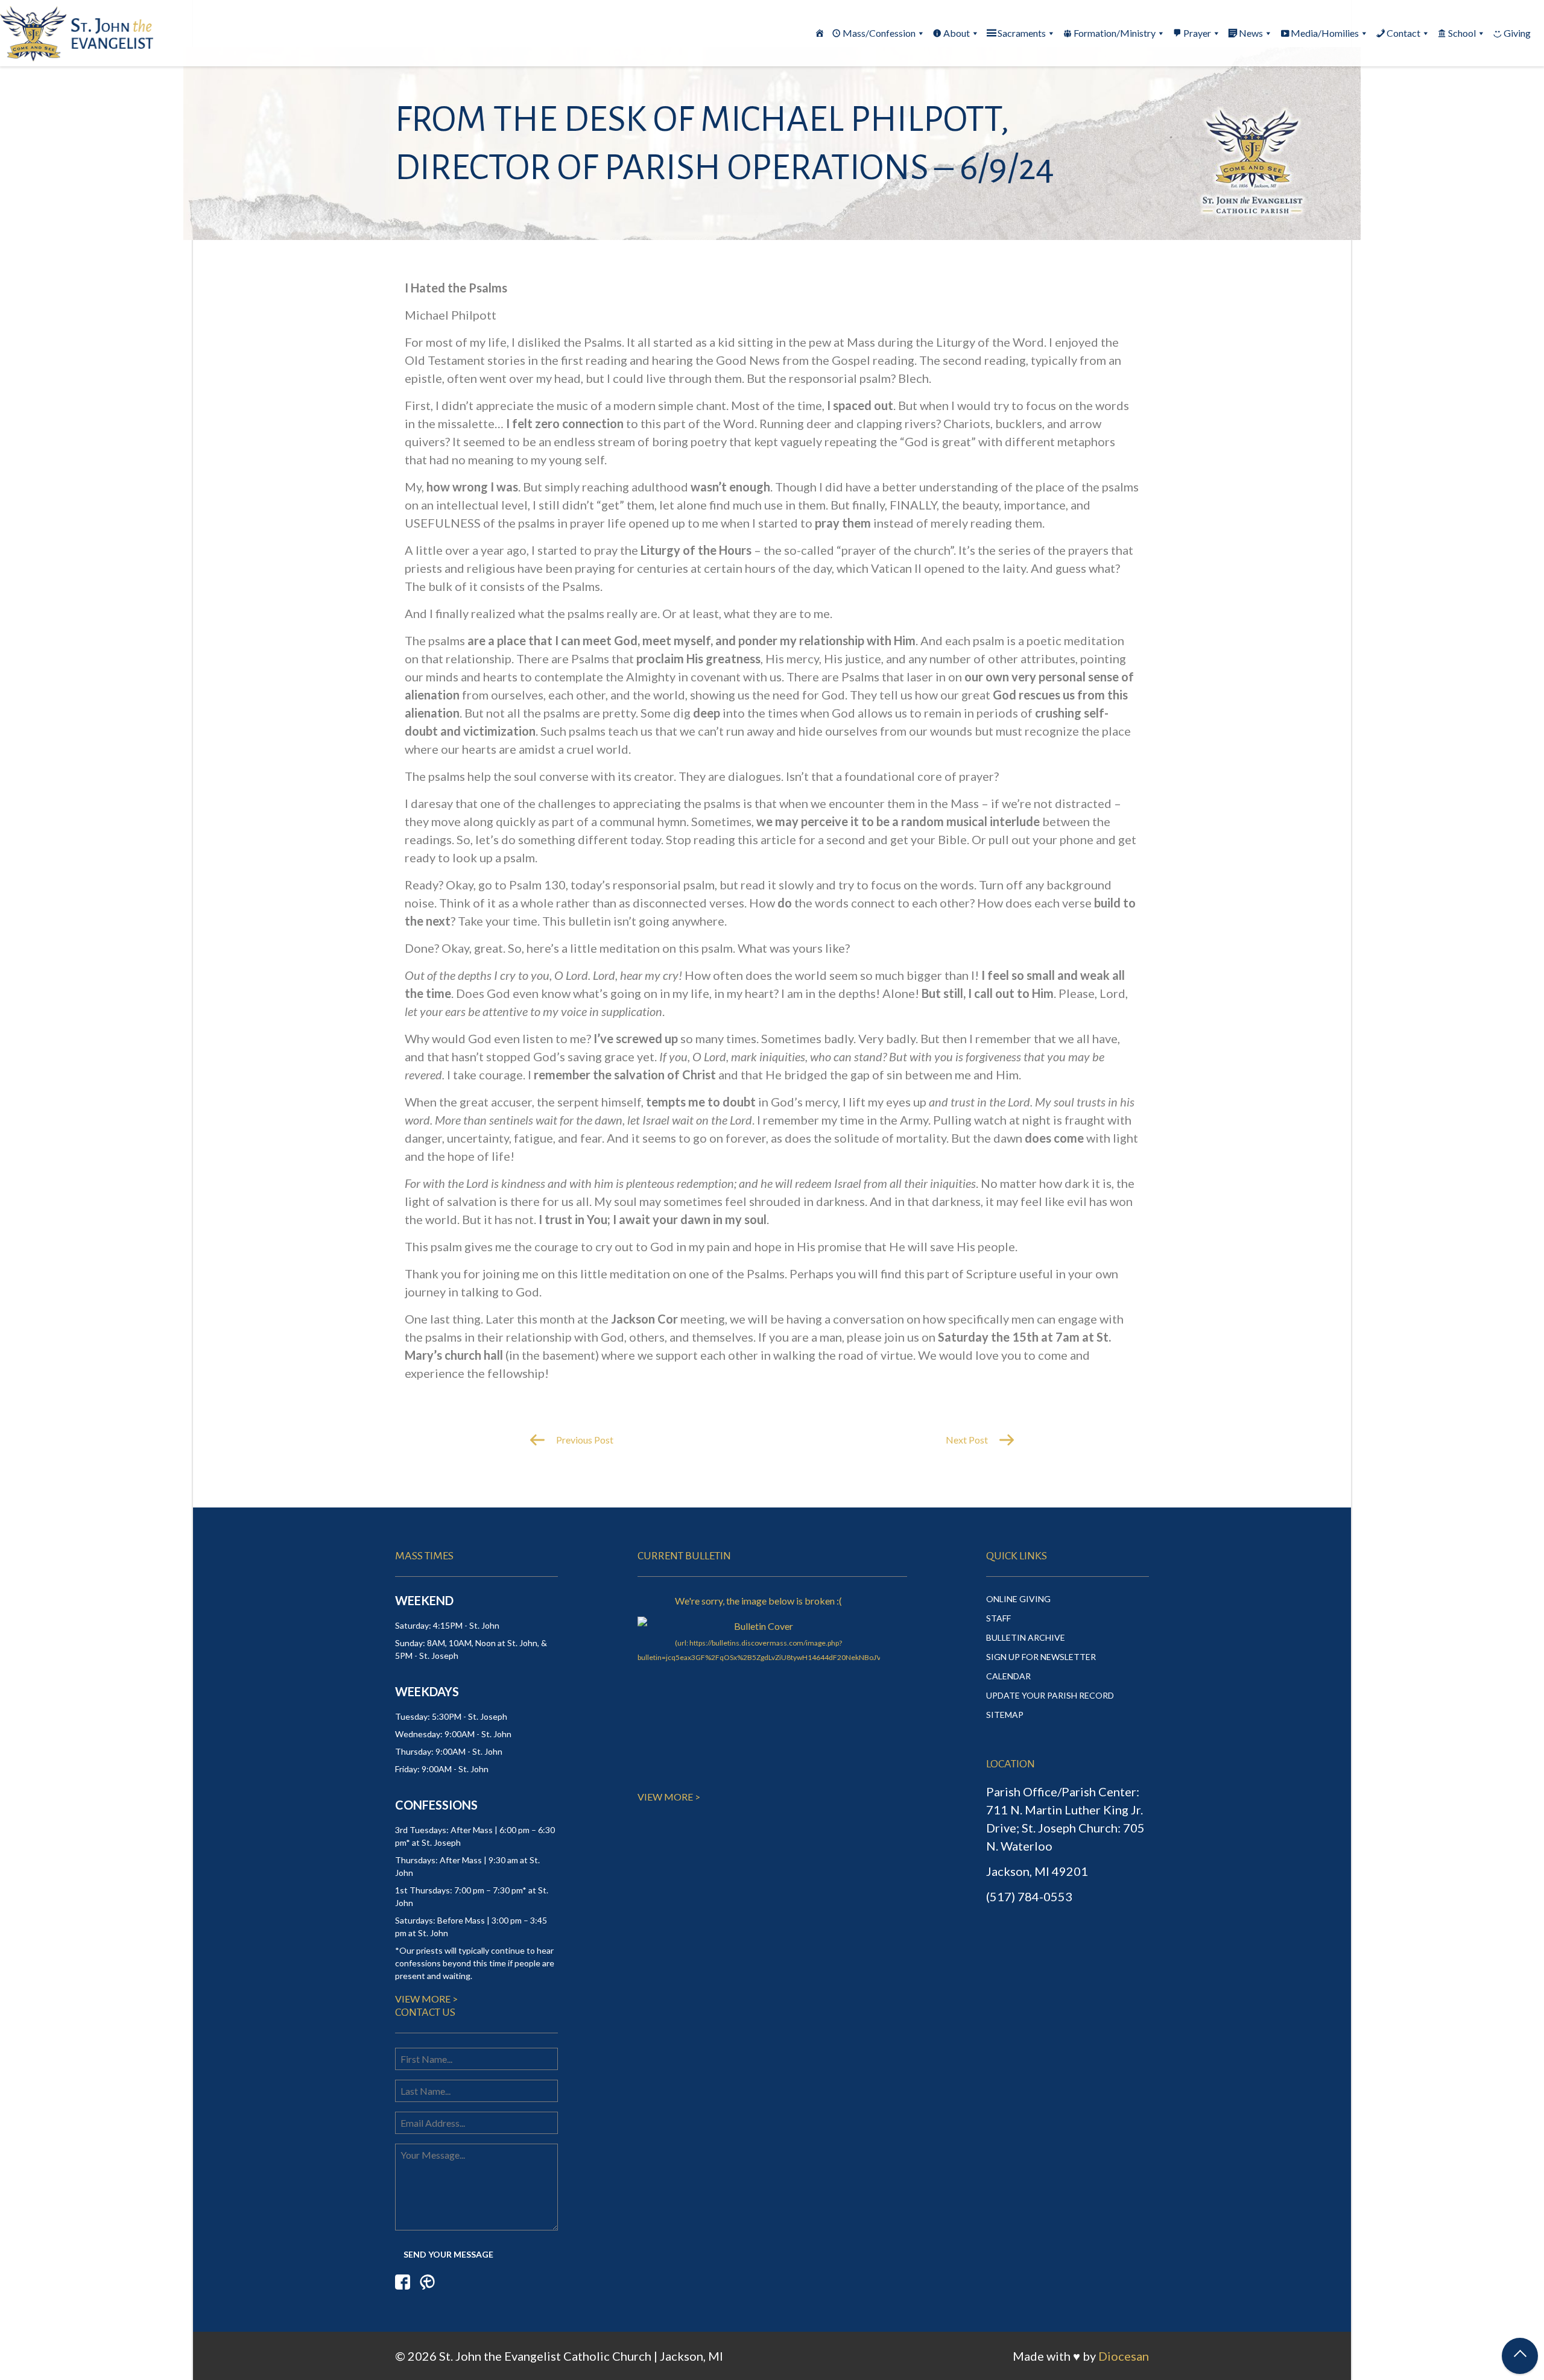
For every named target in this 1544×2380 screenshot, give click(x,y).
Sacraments (1022, 33)
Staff (998, 1618)
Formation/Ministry (1115, 33)
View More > (426, 1999)
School (1462, 33)
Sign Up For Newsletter (1041, 1657)
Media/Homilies (1325, 33)
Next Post (968, 1440)
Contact (1403, 33)
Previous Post (584, 1440)
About (957, 33)
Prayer (1197, 33)
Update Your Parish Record (1050, 1695)
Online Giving (1018, 1599)
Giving (1517, 33)
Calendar (1008, 1676)
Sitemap (1005, 1715)
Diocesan (1124, 2356)
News (1251, 33)
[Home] (820, 33)
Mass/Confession (879, 33)
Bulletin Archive (1026, 1637)
